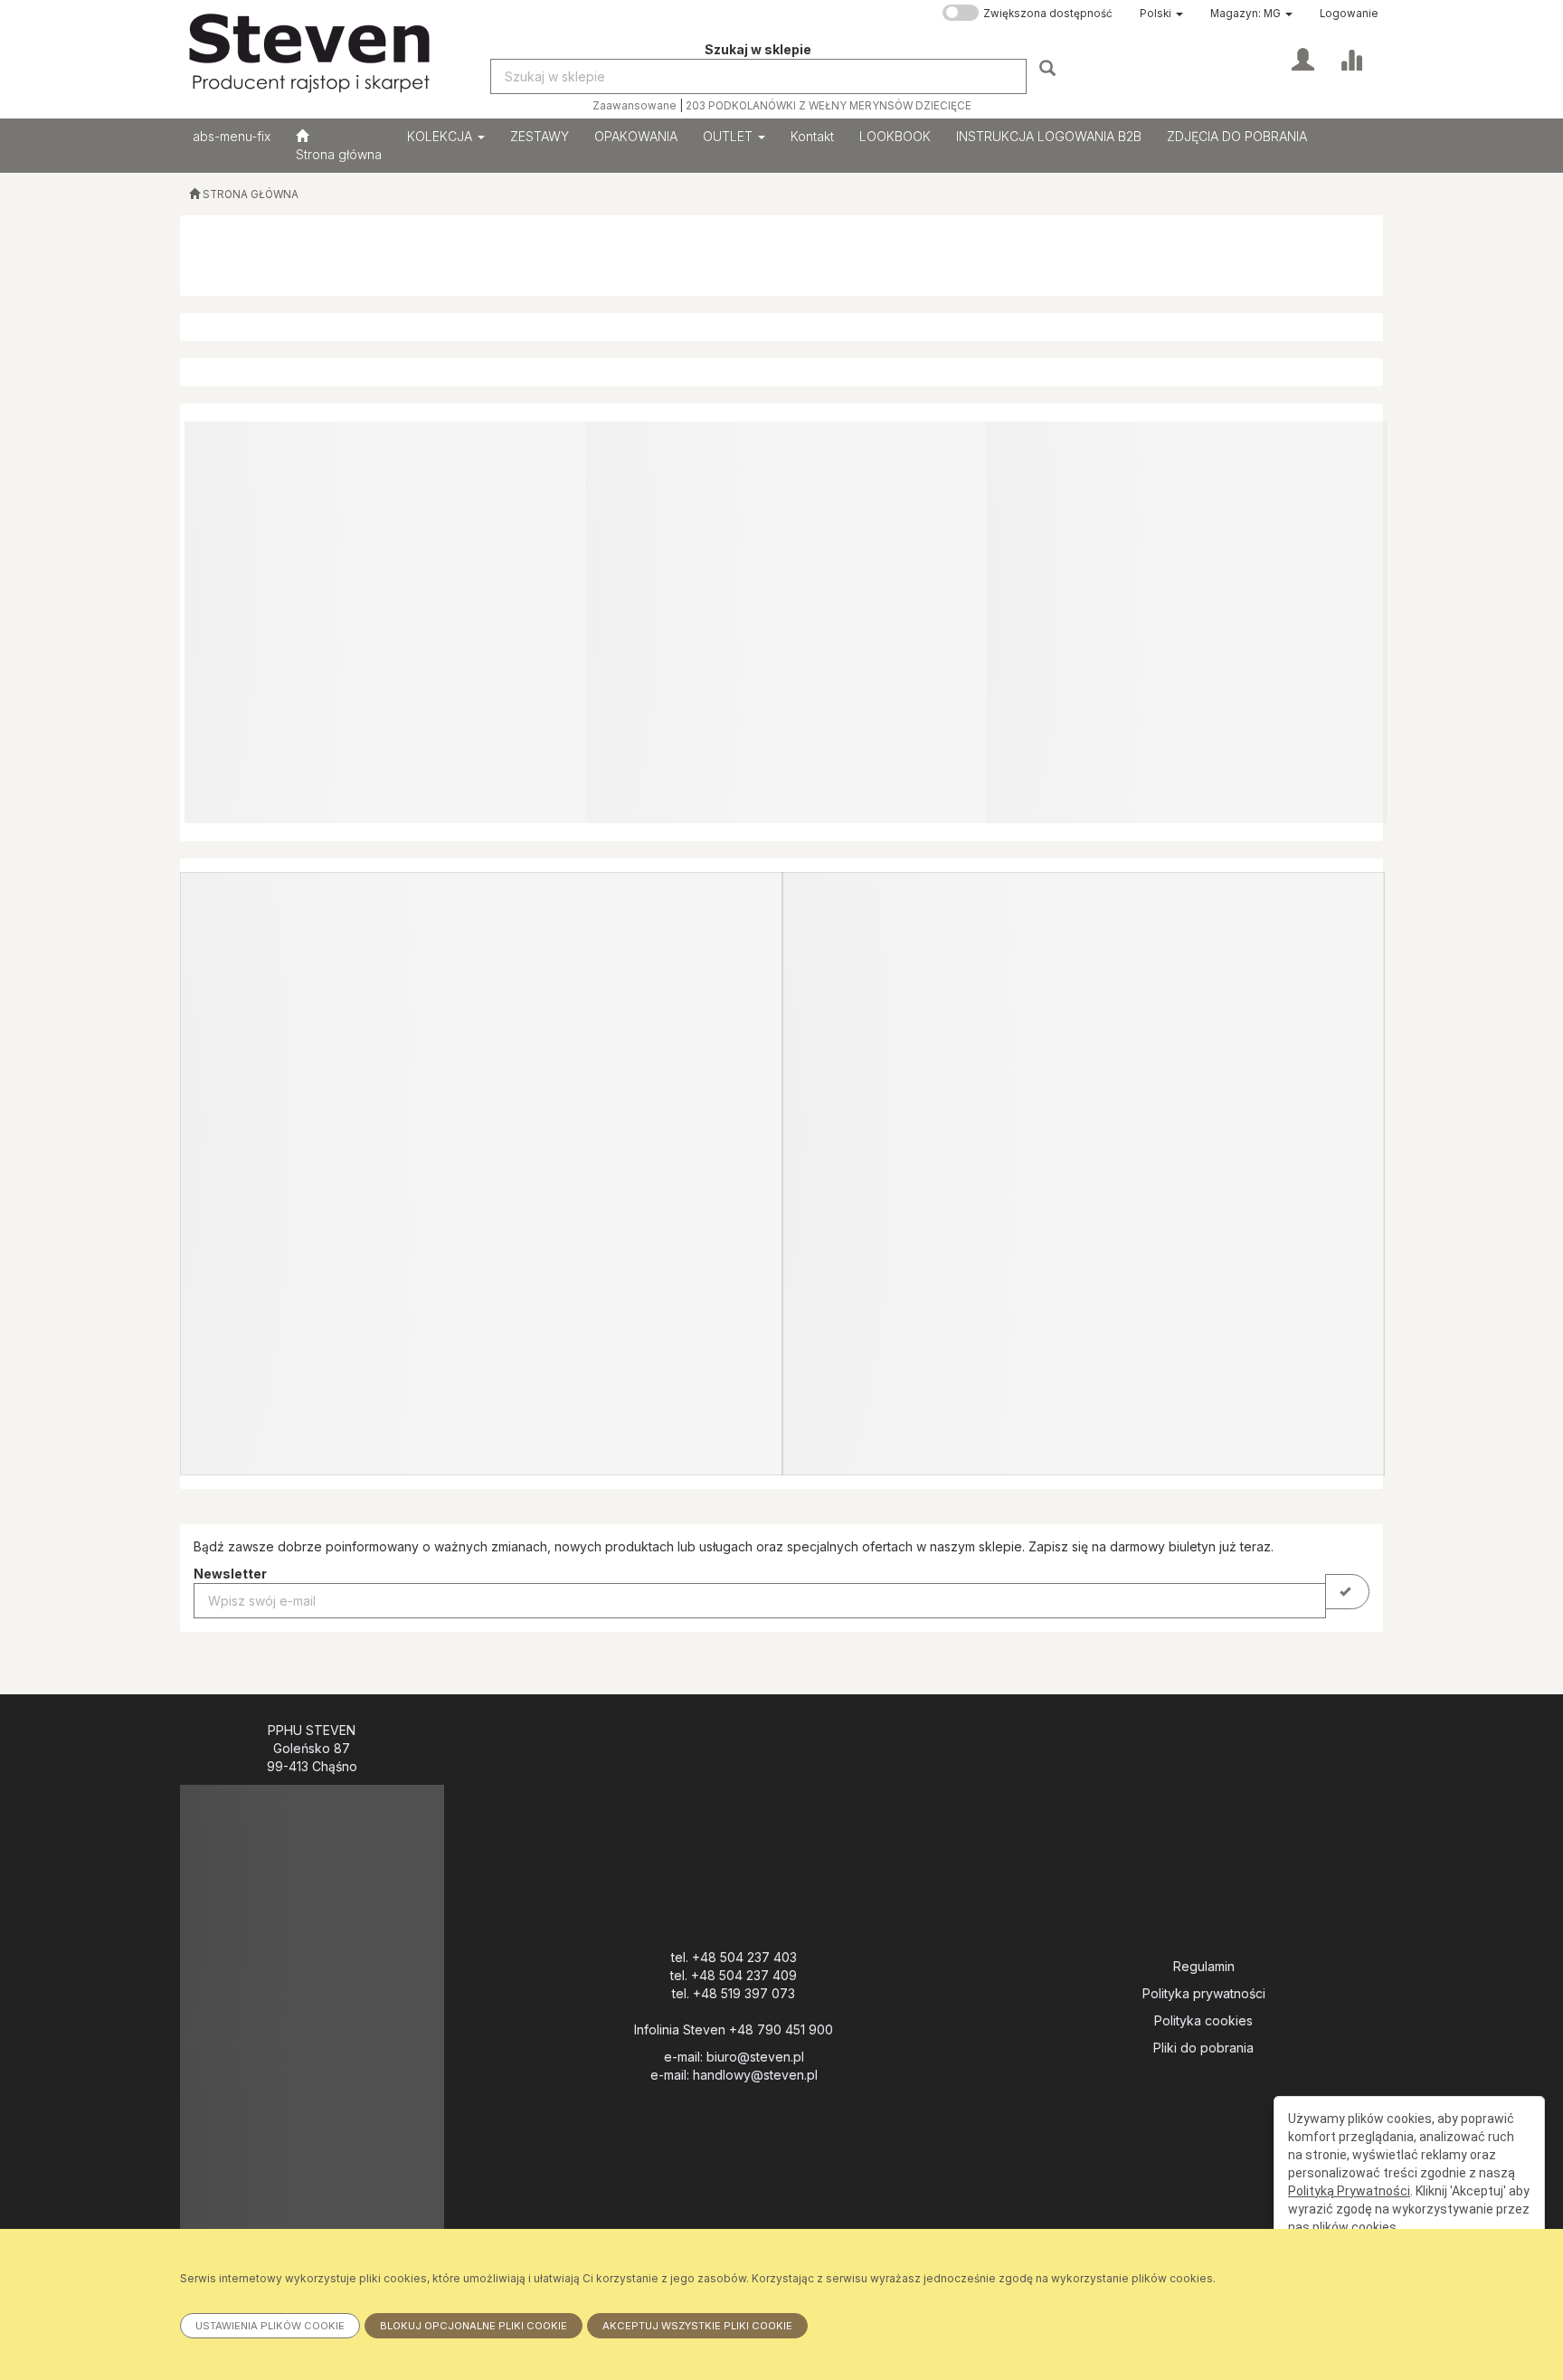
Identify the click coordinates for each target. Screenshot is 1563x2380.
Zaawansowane (635, 106)
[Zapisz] (1347, 1592)
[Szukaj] (1050, 67)
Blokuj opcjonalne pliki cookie (474, 2326)
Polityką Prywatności (1349, 2191)
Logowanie (1349, 14)
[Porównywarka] (1351, 58)
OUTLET (729, 136)
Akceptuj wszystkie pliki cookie (697, 2326)
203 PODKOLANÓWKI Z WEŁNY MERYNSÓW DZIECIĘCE (829, 106)
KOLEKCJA (441, 136)
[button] (1161, 14)
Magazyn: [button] (1246, 14)
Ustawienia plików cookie (270, 2326)
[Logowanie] (1303, 58)
